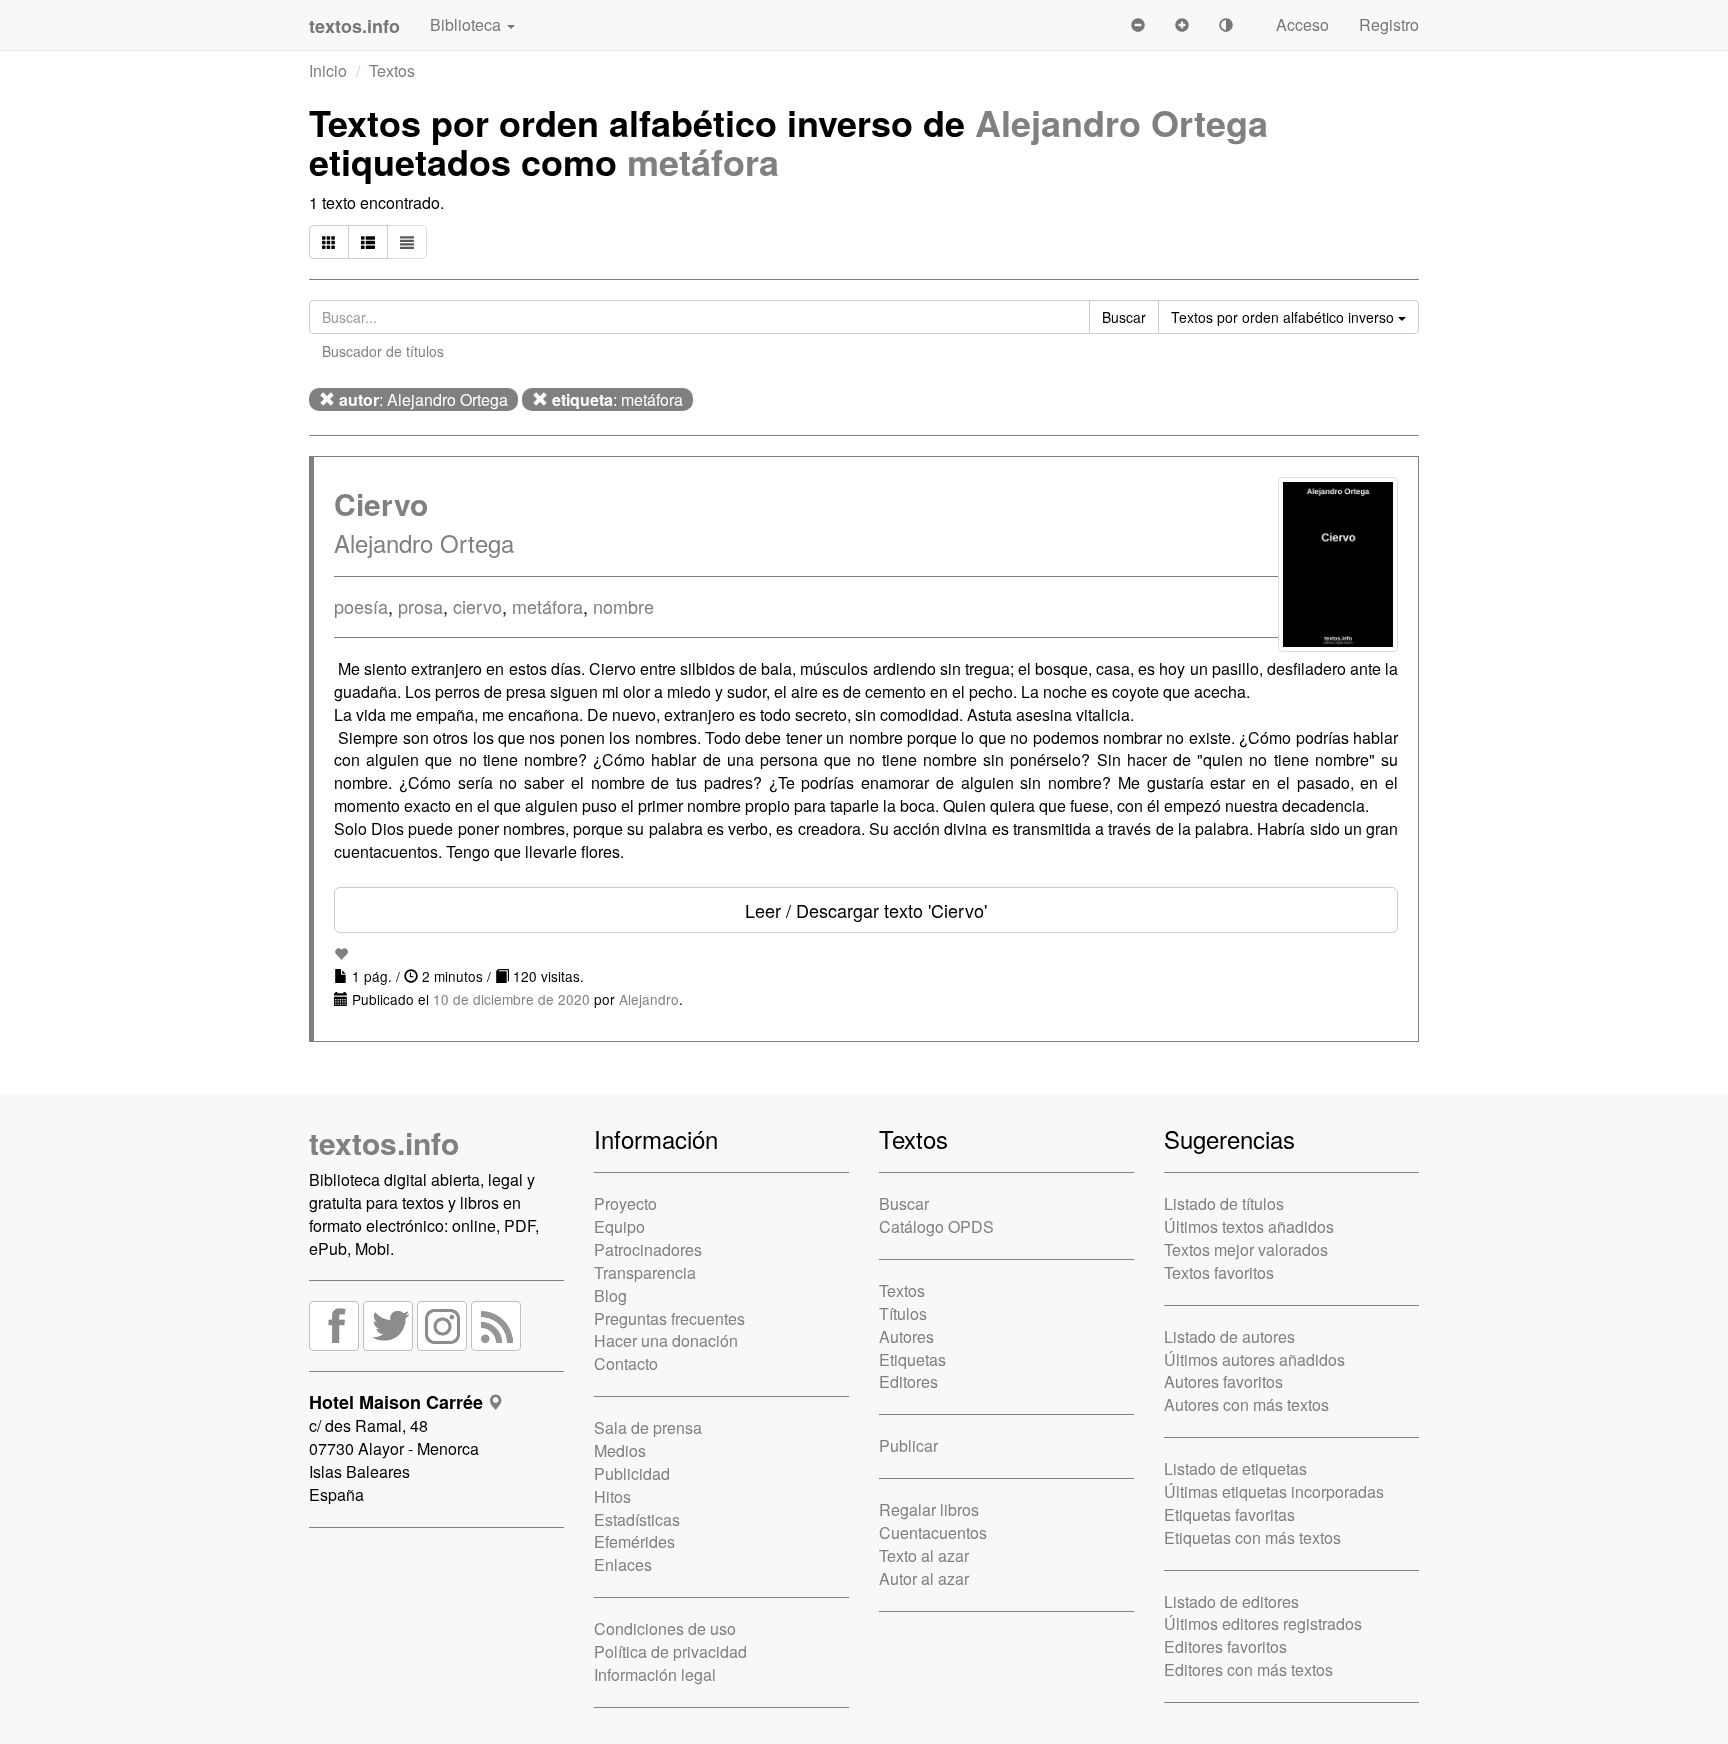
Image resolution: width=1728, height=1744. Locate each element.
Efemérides (634, 1541)
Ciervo (381, 503)
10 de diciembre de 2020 (511, 999)
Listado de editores (1231, 1601)
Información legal (655, 1674)
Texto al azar (924, 1555)
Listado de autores (1229, 1336)
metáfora (703, 161)
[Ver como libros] (329, 242)
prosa (420, 606)
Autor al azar (924, 1578)
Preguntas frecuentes (669, 1318)
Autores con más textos (1246, 1404)
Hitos (612, 1496)
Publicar (908, 1445)
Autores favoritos (1223, 1381)
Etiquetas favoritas (1229, 1514)
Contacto (626, 1363)
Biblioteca (467, 24)
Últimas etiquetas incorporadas (1274, 1491)
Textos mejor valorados (1246, 1249)
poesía (361, 606)
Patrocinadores (648, 1249)
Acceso (1302, 24)
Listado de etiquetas (1235, 1468)
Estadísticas (637, 1519)
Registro (1389, 24)
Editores (908, 1381)
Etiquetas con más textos (1252, 1537)
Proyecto (625, 1203)
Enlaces (623, 1564)
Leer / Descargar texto (866, 910)
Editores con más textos (1248, 1669)
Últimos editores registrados (1263, 1623)
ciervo (477, 606)
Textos (392, 70)
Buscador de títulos (383, 351)
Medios (620, 1450)
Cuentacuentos (933, 1532)
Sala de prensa (648, 1427)
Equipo (619, 1226)
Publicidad (632, 1473)
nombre (623, 606)
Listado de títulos (1224, 1203)
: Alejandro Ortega (423, 399)
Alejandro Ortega (1121, 122)
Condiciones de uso (665, 1628)
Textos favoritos (1219, 1272)
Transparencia (645, 1272)
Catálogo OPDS (936, 1226)
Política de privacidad (670, 1651)
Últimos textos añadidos (1249, 1226)
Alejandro (649, 999)
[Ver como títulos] (368, 242)
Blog (610, 1295)
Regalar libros (929, 1509)
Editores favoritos (1225, 1646)
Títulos (903, 1313)
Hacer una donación (666, 1340)
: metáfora (617, 399)
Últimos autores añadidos (1254, 1359)
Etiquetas (912, 1359)
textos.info (384, 1142)
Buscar (904, 1203)
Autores (906, 1336)
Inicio (328, 70)
